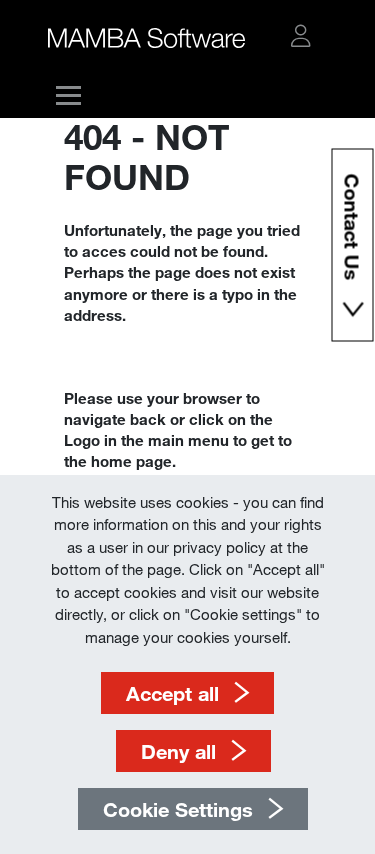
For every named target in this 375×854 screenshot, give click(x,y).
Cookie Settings (178, 809)
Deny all (178, 751)
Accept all (172, 693)
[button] (301, 36)
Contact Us (352, 230)
